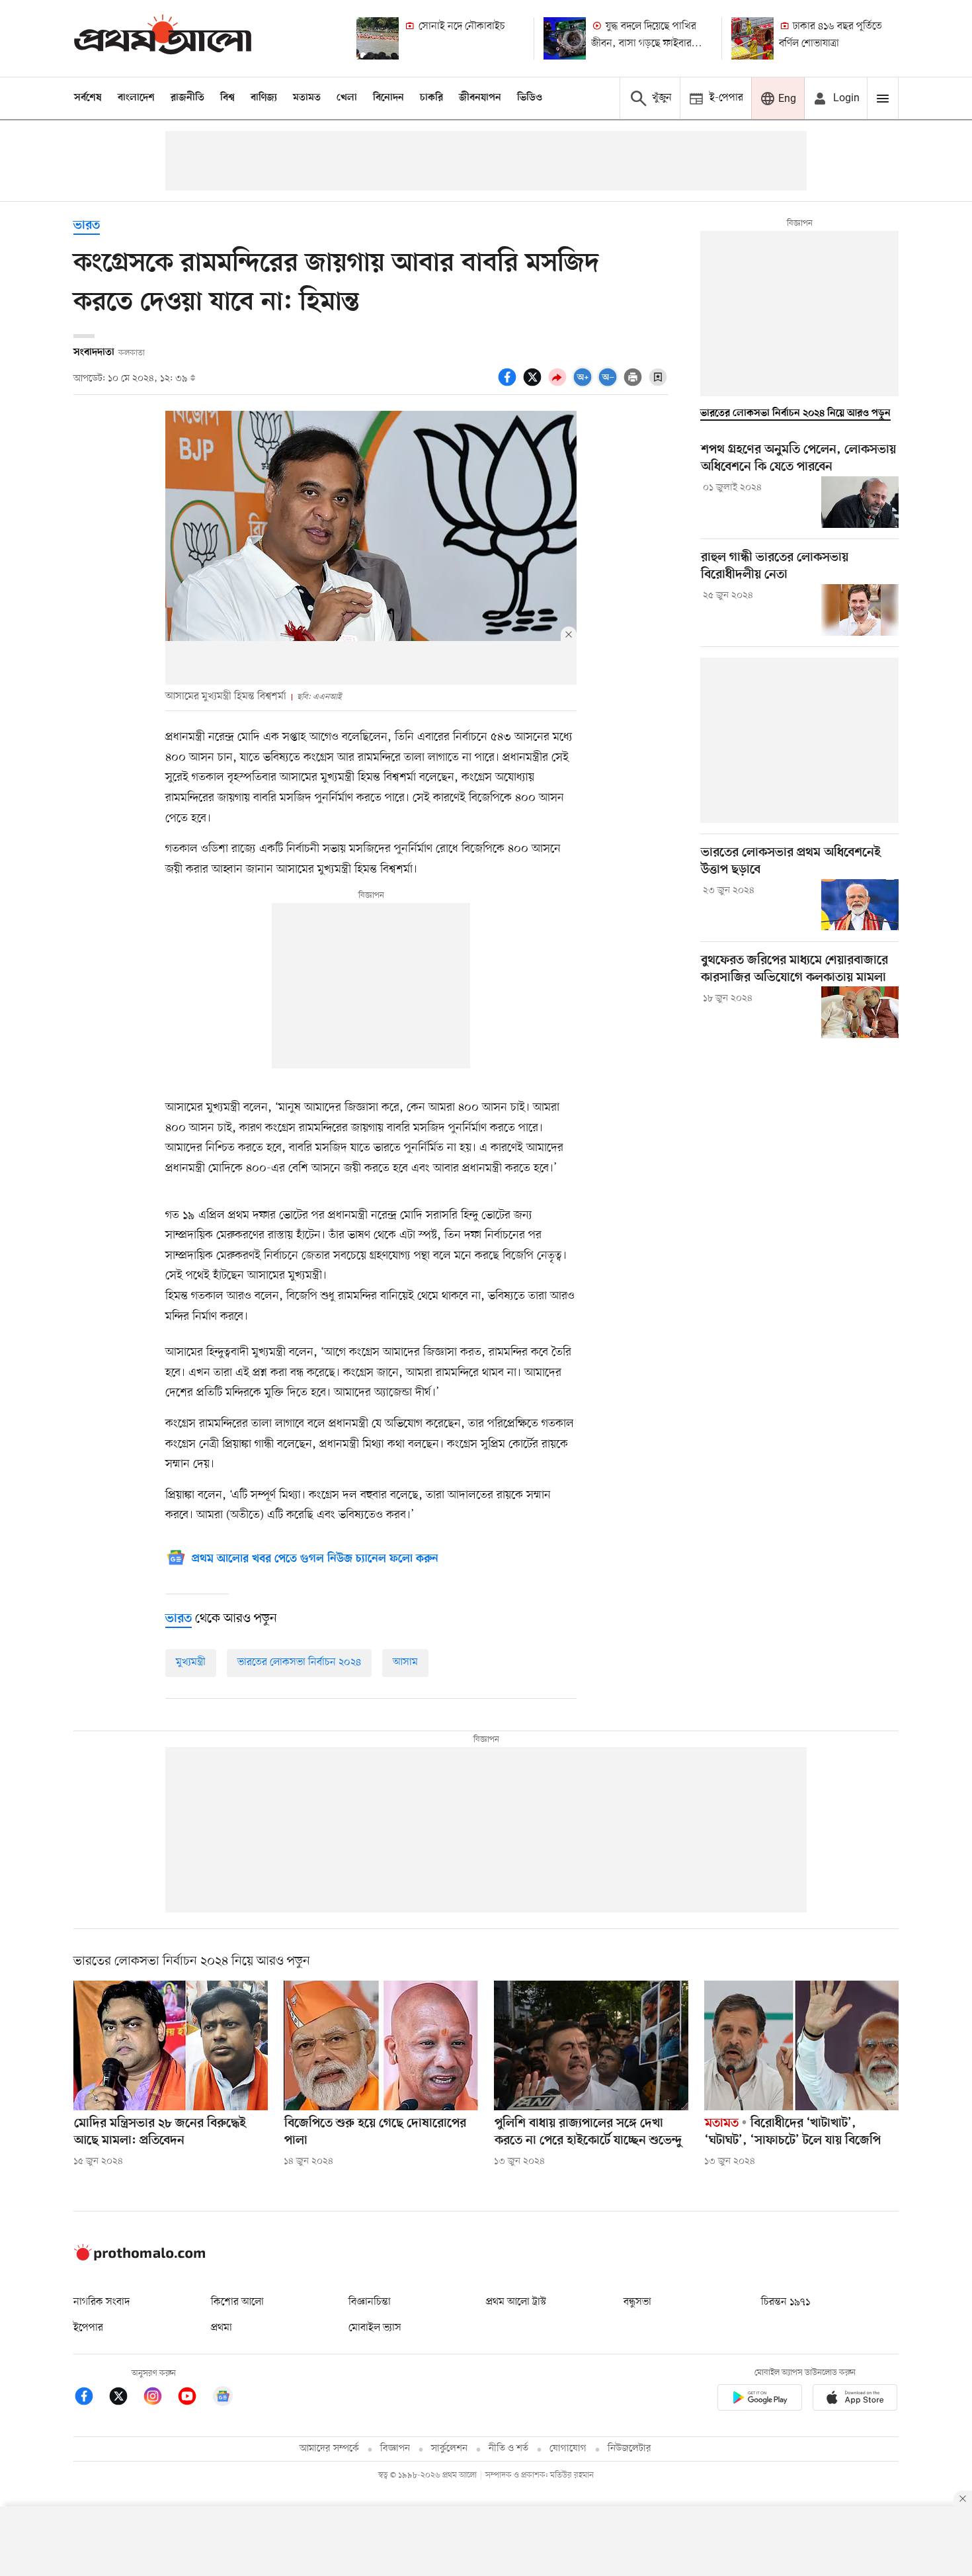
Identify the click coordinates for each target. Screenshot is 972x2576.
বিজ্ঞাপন (395, 2449)
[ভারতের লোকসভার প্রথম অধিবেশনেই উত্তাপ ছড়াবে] (860, 905)
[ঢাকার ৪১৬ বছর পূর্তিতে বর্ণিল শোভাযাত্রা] (752, 38)
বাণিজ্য (264, 98)
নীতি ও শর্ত (508, 2449)
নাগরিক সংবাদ (101, 2302)
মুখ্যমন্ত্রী (191, 1662)
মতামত (307, 98)
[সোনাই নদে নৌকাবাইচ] (378, 38)
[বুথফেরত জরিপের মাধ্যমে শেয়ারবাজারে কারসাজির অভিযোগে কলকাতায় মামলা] (860, 1012)
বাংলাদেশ (136, 98)
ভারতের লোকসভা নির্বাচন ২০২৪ (299, 1662)
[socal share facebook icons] (509, 384)
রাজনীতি (187, 98)
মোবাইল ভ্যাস (375, 2328)
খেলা (347, 98)
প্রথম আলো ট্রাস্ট (516, 2302)
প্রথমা (222, 2328)
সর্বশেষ (88, 98)
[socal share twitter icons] (534, 384)
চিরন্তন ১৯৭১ (786, 2302)
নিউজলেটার (629, 2449)
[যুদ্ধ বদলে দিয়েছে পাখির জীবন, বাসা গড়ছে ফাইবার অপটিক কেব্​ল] (565, 38)
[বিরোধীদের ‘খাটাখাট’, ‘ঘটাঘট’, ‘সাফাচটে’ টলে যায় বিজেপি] (801, 2045)
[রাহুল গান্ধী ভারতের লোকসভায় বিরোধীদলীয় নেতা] (860, 610)
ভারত (87, 226)
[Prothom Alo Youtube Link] (194, 2398)
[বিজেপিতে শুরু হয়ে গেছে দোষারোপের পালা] (381, 2045)
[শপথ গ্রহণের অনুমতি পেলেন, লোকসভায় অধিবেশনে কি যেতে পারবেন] (860, 502)
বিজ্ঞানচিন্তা (370, 2302)
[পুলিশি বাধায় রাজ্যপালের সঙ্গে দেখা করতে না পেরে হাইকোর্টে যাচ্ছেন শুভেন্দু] (591, 2045)
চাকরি (431, 98)
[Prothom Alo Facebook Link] (91, 2398)
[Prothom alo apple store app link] (855, 2400)
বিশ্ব (227, 98)
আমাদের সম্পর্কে (329, 2449)
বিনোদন (388, 98)
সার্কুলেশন (449, 2449)
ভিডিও (530, 98)
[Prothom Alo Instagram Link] (159, 2398)
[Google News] (223, 2398)
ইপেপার (88, 2328)
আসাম (405, 1662)
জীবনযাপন (480, 98)
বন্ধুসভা (637, 2302)
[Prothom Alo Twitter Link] (125, 2398)
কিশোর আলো (237, 2302)
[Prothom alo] (163, 38)
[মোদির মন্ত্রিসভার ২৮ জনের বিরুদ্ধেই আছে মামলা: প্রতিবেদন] (171, 2045)
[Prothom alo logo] (140, 2258)
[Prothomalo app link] (760, 2400)
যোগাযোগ (568, 2449)
